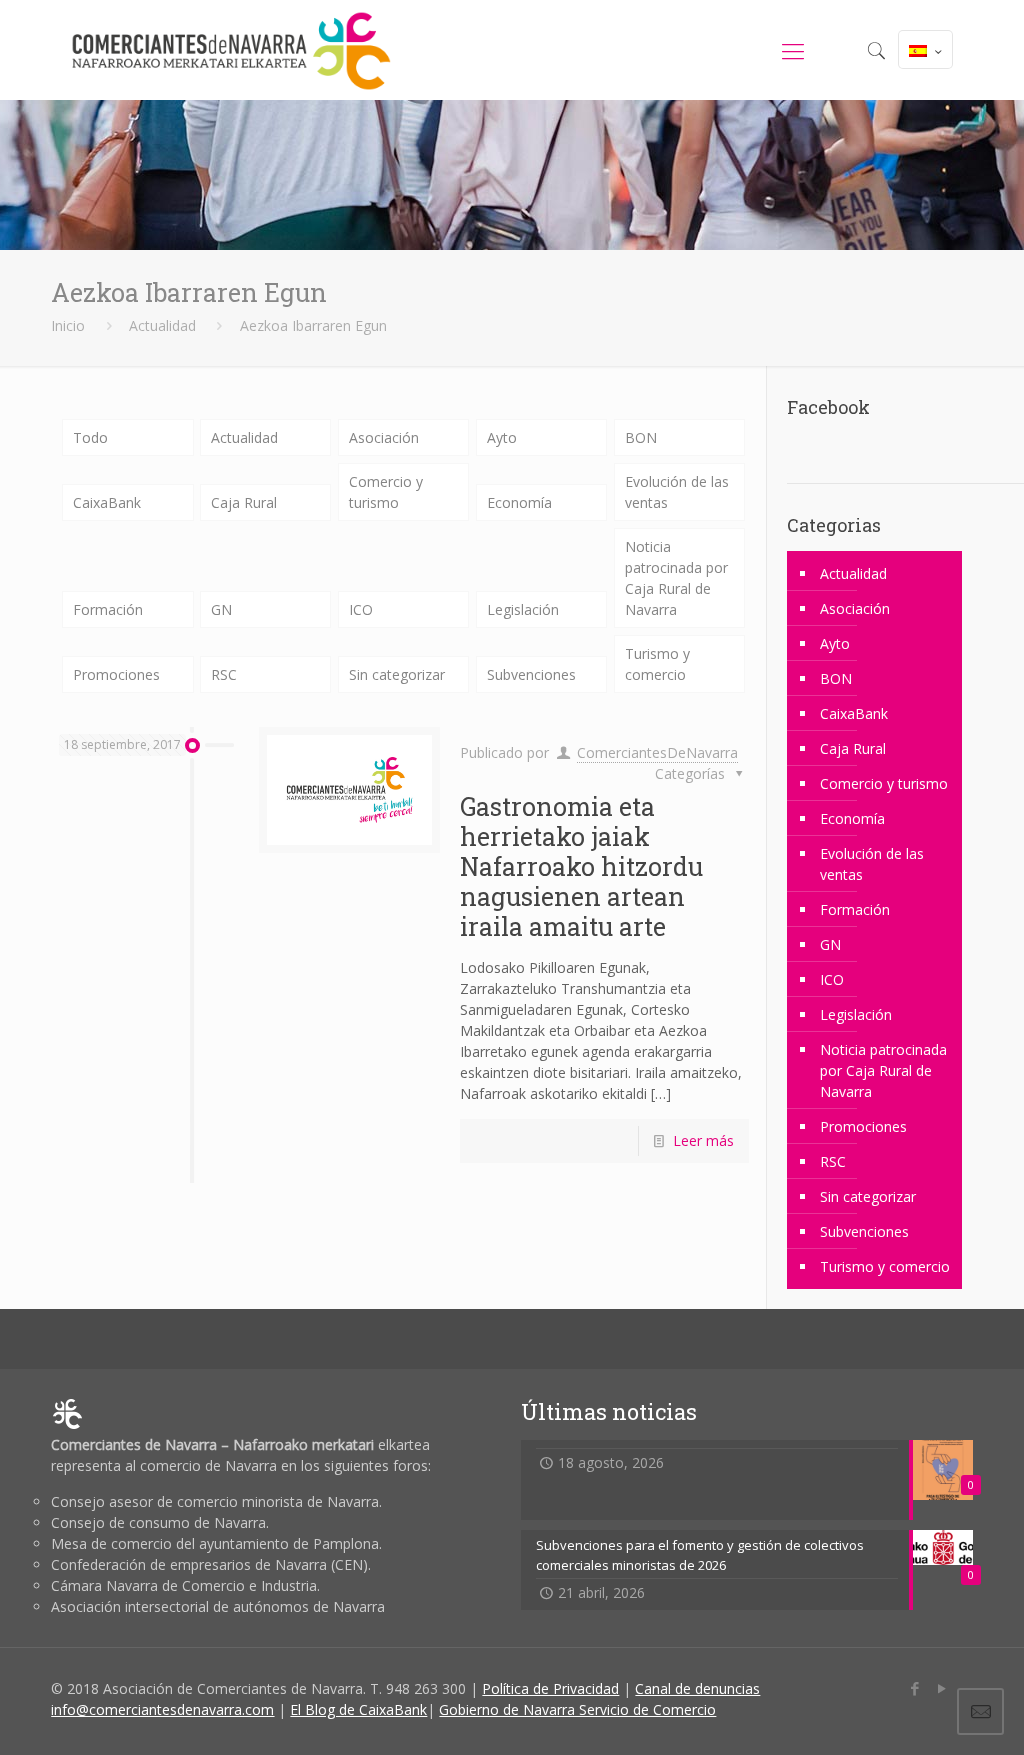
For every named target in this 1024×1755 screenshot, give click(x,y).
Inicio (68, 325)
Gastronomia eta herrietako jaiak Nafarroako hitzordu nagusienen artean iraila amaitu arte (581, 866)
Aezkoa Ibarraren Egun (313, 325)
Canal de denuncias (697, 1688)
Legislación (523, 609)
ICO (361, 609)
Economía (519, 502)
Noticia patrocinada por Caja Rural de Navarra (676, 578)
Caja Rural (244, 502)
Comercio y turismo (386, 492)
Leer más (703, 1140)
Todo (90, 437)
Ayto (502, 437)
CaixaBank (107, 502)
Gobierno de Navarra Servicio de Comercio (577, 1709)
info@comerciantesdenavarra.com (162, 1709)
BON (641, 437)
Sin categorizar (397, 674)
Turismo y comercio (657, 664)
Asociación (384, 437)
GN (221, 609)
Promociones (116, 674)
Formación (108, 609)
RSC (224, 674)
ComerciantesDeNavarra (657, 752)
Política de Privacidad (550, 1688)
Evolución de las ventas (677, 492)
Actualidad (162, 325)
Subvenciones (531, 674)
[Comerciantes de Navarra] (231, 50)
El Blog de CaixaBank (358, 1709)
